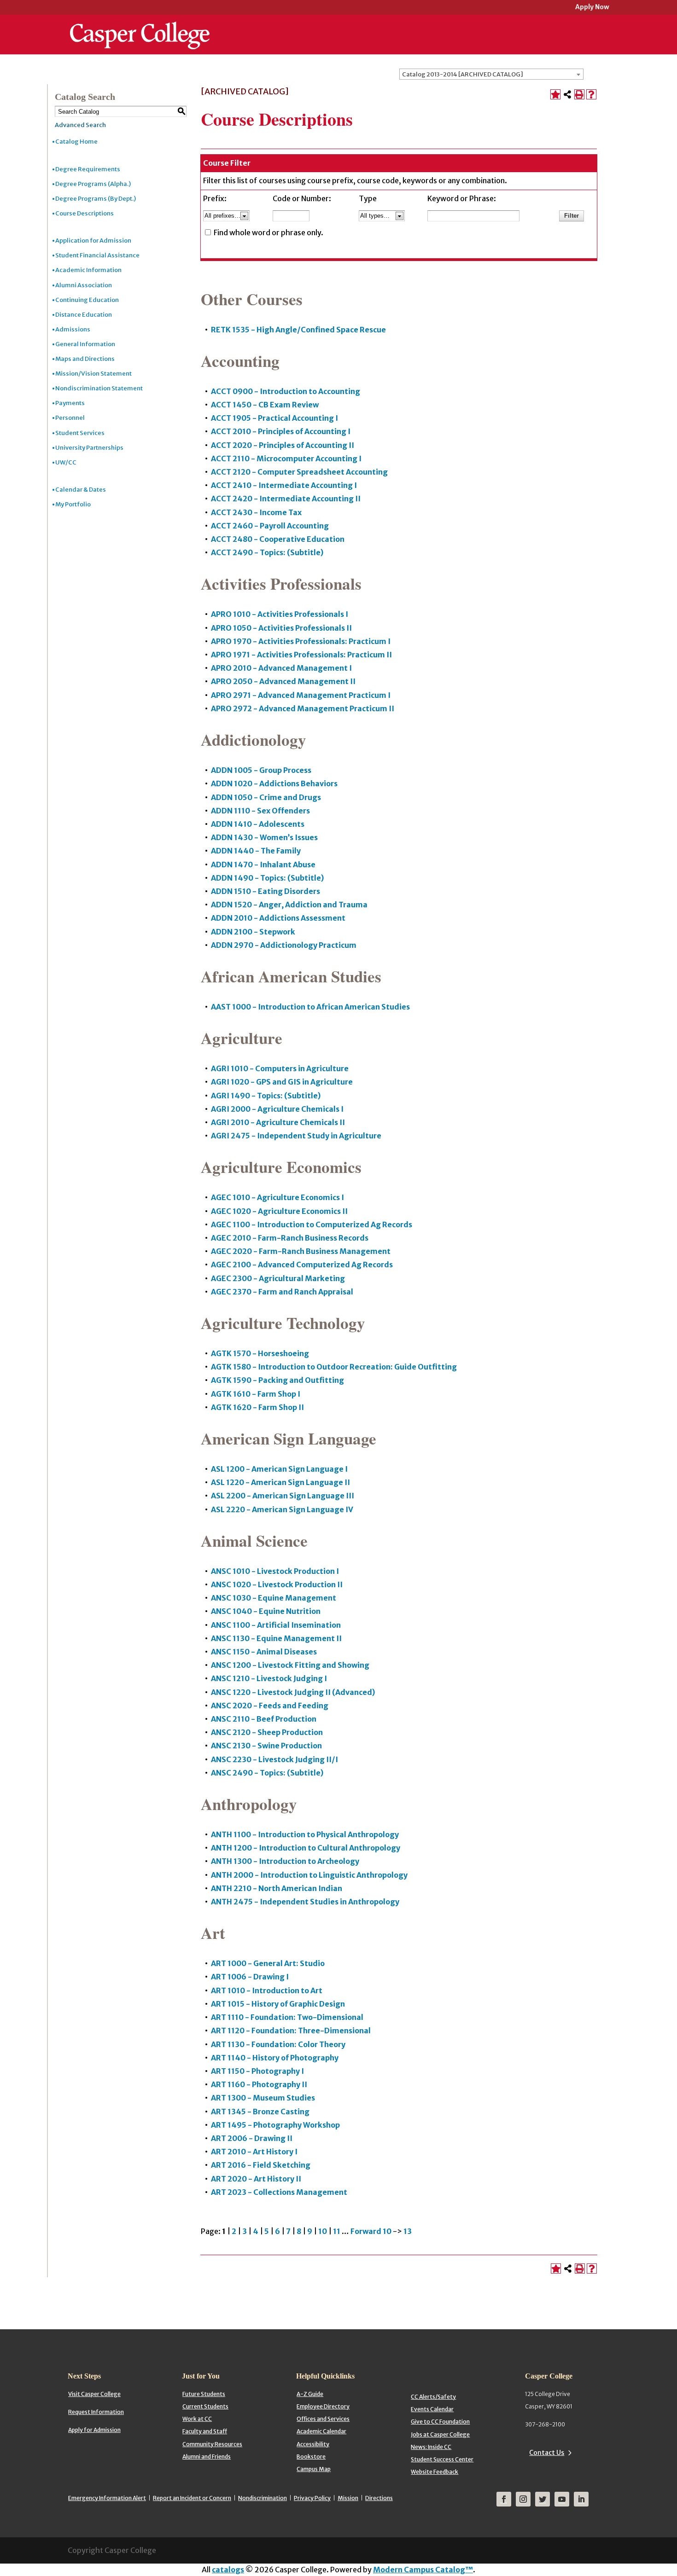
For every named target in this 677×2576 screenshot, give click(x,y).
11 (337, 2231)
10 (323, 2231)
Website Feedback (435, 2472)
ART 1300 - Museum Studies (263, 2098)
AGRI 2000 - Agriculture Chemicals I (277, 1109)
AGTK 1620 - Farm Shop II (257, 1407)
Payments (70, 403)
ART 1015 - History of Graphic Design (278, 2004)
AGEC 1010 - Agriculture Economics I (277, 1197)
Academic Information (88, 270)
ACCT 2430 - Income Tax (256, 512)
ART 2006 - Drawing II (252, 2138)
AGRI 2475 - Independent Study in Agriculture (296, 1136)
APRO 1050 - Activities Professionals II (281, 628)
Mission (348, 2498)
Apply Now (592, 8)
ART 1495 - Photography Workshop (275, 2125)
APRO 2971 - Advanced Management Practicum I (301, 695)
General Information (85, 344)
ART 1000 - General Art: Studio (268, 1963)
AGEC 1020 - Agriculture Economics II (279, 1211)
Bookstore (311, 2457)
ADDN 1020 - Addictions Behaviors (274, 783)
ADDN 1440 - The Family (256, 851)
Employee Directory (323, 2406)
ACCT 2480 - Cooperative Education (278, 539)
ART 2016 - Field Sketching (261, 2165)
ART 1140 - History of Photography (275, 2058)
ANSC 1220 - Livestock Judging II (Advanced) (293, 1692)
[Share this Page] (567, 94)
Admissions (73, 329)
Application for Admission (93, 241)
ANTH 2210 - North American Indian (277, 1888)
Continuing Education (87, 300)
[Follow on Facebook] (504, 2499)
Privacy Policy (312, 2498)
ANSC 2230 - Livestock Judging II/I (274, 1759)
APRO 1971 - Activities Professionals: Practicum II (301, 655)
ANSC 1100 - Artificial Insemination (276, 1625)
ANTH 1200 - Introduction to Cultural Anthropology (306, 1848)
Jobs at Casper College (440, 2434)
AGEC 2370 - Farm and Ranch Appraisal (282, 1292)
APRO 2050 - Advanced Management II (283, 681)
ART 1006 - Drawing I (250, 1977)
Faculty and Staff (205, 2431)
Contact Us (547, 2453)
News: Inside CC (431, 2447)
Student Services (80, 433)
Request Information (96, 2412)
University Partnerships (89, 448)
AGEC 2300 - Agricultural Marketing (278, 1278)
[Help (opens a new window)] (591, 94)
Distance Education (84, 315)
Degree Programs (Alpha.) (93, 184)
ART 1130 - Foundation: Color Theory (278, 2044)
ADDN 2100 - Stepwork (253, 932)
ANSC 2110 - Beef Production (264, 1719)
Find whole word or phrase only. (268, 232)
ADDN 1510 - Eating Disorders (266, 891)
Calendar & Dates (81, 490)
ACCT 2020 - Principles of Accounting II (283, 445)
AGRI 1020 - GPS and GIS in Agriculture (282, 1082)
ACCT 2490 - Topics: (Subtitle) (267, 552)
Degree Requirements (88, 169)
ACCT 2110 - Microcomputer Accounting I (286, 458)
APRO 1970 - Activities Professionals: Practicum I (301, 641)
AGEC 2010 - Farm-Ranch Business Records (290, 1238)
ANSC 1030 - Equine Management (274, 1598)
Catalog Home (76, 142)
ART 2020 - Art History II (256, 2179)
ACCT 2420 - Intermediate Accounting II (286, 499)
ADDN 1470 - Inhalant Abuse (263, 864)
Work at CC (197, 2419)
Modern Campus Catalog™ (423, 2570)
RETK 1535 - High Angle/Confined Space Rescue (298, 330)
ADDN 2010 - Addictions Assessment (278, 918)
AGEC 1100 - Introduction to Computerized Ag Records (312, 1224)
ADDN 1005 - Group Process (261, 770)
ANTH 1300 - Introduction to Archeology (285, 1861)
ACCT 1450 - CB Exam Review (265, 405)
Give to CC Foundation (440, 2422)
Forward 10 (371, 2231)
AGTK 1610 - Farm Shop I (256, 1394)
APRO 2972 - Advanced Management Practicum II (303, 708)
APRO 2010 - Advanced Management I (281, 668)
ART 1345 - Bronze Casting (260, 2112)
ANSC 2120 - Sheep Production (267, 1732)
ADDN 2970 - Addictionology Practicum (284, 945)
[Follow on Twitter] (543, 2499)
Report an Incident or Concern (192, 2498)
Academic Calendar (321, 2431)
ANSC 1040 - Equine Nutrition (266, 1611)
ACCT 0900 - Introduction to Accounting (286, 391)
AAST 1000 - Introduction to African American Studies (310, 1007)
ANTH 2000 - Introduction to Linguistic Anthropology (309, 1875)
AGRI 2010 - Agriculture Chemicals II (278, 1122)
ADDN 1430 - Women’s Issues (264, 837)
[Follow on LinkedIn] (581, 2499)
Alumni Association (84, 285)
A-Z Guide (310, 2394)
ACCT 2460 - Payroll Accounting (270, 526)
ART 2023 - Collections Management (279, 2192)
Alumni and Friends (207, 2457)
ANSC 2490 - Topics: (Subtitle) (267, 1773)
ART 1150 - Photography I (257, 2071)
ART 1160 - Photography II (259, 2084)
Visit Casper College (94, 2394)
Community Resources (212, 2444)
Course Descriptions (85, 213)
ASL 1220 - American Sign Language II (280, 1482)
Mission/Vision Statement (93, 374)
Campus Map (314, 2469)
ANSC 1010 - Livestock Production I (275, 1571)
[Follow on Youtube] (562, 2499)
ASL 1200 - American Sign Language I (279, 1469)
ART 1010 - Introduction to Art (267, 1990)
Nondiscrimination (263, 2498)
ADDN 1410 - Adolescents (258, 824)
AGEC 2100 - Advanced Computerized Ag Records (302, 1265)
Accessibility (313, 2444)
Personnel (70, 418)
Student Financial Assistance (97, 255)
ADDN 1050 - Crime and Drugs (266, 797)
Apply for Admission (94, 2430)
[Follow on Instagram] (523, 2499)
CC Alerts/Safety (433, 2397)
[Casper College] (140, 27)
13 (408, 2231)
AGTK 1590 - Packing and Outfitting (277, 1380)
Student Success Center (442, 2459)
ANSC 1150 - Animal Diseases (264, 1652)
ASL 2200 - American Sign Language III (283, 1496)
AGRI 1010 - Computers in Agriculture (280, 1068)
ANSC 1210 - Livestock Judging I (269, 1678)
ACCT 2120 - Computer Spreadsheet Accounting (299, 472)
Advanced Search (80, 125)
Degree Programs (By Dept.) (96, 199)
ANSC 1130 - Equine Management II (276, 1638)
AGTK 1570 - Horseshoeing (260, 1353)
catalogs (228, 2570)
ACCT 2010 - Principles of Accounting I (281, 431)
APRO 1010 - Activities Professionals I (280, 614)
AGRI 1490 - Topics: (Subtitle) (266, 1096)
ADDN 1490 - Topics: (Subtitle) (267, 878)
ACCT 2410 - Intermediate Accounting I (284, 485)
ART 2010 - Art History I (254, 2152)
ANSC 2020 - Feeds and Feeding (270, 1706)
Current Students (205, 2406)
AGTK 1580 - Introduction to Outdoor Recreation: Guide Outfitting (334, 1367)
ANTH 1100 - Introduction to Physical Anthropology (305, 1834)
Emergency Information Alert (107, 2498)
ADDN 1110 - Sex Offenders (260, 811)
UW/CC (66, 462)
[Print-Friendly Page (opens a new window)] (579, 94)
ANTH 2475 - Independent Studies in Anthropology (305, 1902)
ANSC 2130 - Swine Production (266, 1746)
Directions (379, 2498)
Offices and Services (323, 2419)
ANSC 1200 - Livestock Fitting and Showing (290, 1665)
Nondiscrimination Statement (99, 388)
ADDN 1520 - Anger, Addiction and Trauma (289, 905)
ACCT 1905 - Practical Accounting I (274, 418)
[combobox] (491, 74)
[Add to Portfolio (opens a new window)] (555, 94)
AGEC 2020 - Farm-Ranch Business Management (301, 1251)
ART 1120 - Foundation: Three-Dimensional (291, 2031)
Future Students (204, 2394)
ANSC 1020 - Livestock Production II (277, 1584)
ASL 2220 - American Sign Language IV (282, 1509)
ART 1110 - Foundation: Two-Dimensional (287, 2017)
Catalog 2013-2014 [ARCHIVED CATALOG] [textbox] (463, 74)
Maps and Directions (85, 359)
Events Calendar (432, 2409)
